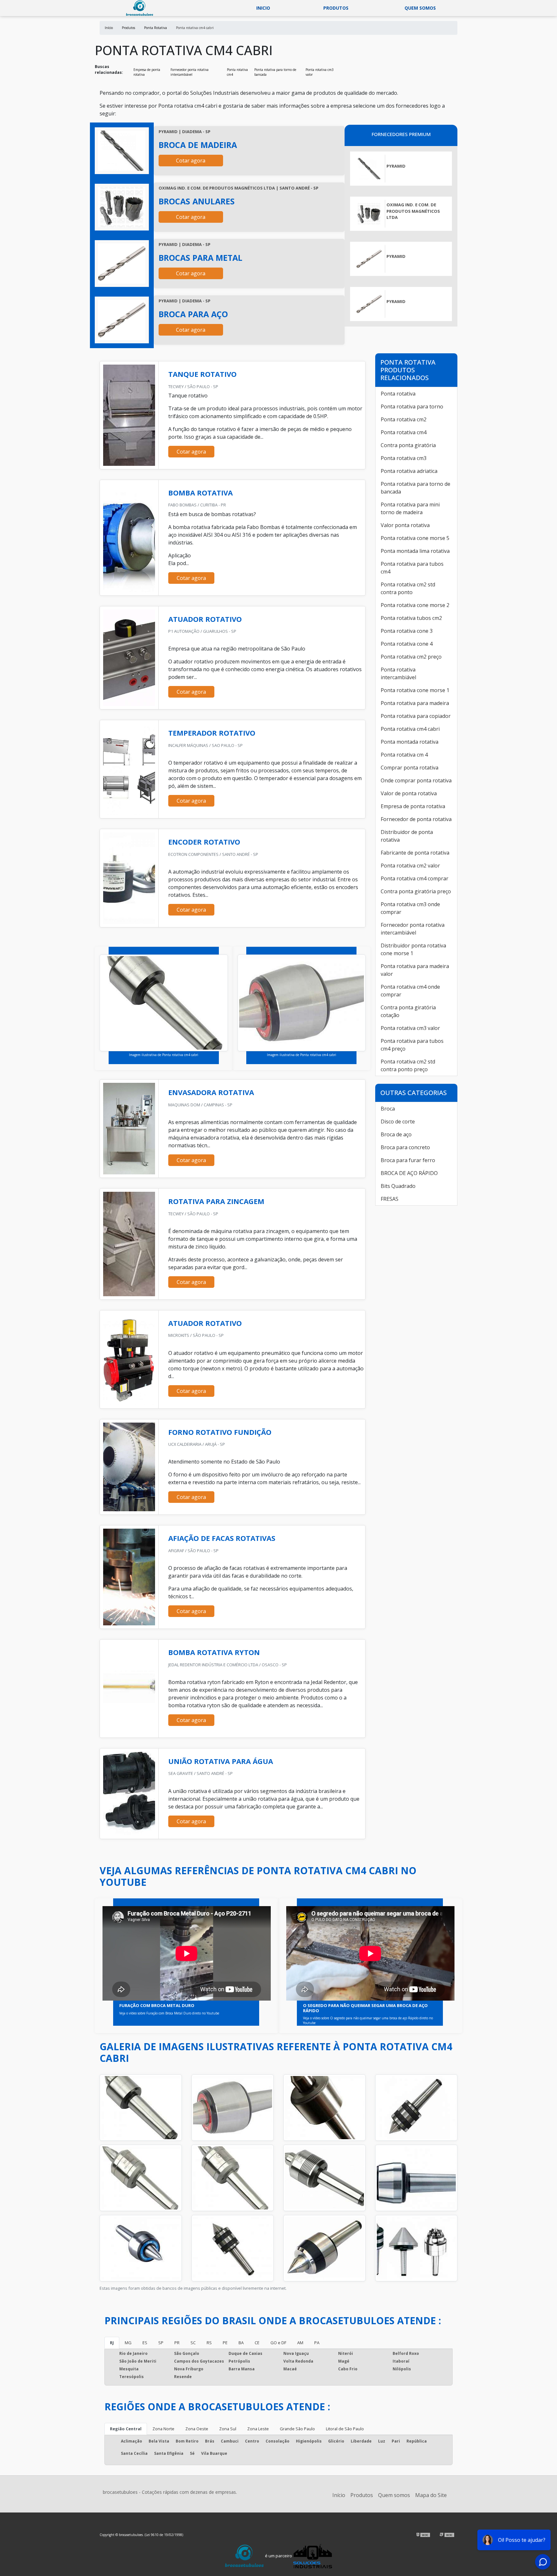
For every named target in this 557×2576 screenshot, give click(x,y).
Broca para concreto (405, 1147)
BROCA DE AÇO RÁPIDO (409, 1173)
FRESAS (390, 1199)
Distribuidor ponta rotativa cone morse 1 (413, 949)
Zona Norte (163, 2429)
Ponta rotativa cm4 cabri (410, 729)
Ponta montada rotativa (410, 742)
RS (209, 2343)
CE (257, 2343)
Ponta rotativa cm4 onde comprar (410, 991)
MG (128, 2343)
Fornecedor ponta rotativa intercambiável (190, 72)
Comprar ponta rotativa (410, 768)
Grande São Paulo (297, 2429)
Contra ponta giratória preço (416, 891)
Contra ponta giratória (408, 445)
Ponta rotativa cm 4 (404, 755)
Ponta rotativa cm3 (404, 458)
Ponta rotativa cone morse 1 (415, 690)
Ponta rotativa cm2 (404, 419)
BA (241, 2343)
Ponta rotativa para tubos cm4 (412, 568)
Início (339, 2495)
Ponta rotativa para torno (412, 406)
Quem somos (420, 8)
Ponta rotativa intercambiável (398, 673)
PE (225, 2343)
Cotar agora (191, 161)
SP (161, 2343)
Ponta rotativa (398, 394)
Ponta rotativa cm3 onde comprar (410, 908)
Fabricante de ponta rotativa (415, 853)
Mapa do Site (431, 2495)
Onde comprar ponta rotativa (416, 780)
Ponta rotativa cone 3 (407, 631)
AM (300, 2343)
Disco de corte (398, 1121)
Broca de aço (396, 1134)
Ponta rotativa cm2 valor (410, 866)
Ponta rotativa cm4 (237, 72)
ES (145, 2343)
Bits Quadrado (398, 1186)
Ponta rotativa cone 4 (407, 644)
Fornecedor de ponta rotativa (416, 819)
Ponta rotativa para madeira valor (415, 970)
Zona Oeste (197, 2429)
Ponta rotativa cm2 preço (411, 657)
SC (193, 2343)
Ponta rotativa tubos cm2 (411, 618)
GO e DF (278, 2343)
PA (317, 2343)
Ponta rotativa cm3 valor (320, 72)
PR (177, 2343)
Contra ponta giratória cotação (408, 1011)
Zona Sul (228, 2429)
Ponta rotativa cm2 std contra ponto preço (408, 1065)
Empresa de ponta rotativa (147, 72)
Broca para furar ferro (408, 1160)
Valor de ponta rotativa (409, 793)
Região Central (126, 2429)
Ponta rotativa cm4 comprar (415, 878)
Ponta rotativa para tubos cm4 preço (412, 1045)
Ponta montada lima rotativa (415, 551)
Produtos (336, 8)
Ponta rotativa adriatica (409, 471)
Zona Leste (258, 2429)
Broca (388, 1109)
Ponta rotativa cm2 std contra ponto (408, 588)
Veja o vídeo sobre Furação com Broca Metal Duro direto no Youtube (169, 2013)
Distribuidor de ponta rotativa (407, 836)
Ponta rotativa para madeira (415, 703)
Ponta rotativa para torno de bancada (275, 72)
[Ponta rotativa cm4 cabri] (122, 151)
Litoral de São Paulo (345, 2429)
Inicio (263, 8)
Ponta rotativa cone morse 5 (415, 538)
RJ (112, 2343)
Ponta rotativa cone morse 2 (415, 605)
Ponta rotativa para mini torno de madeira (410, 508)
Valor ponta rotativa (405, 525)
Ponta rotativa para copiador (416, 716)
